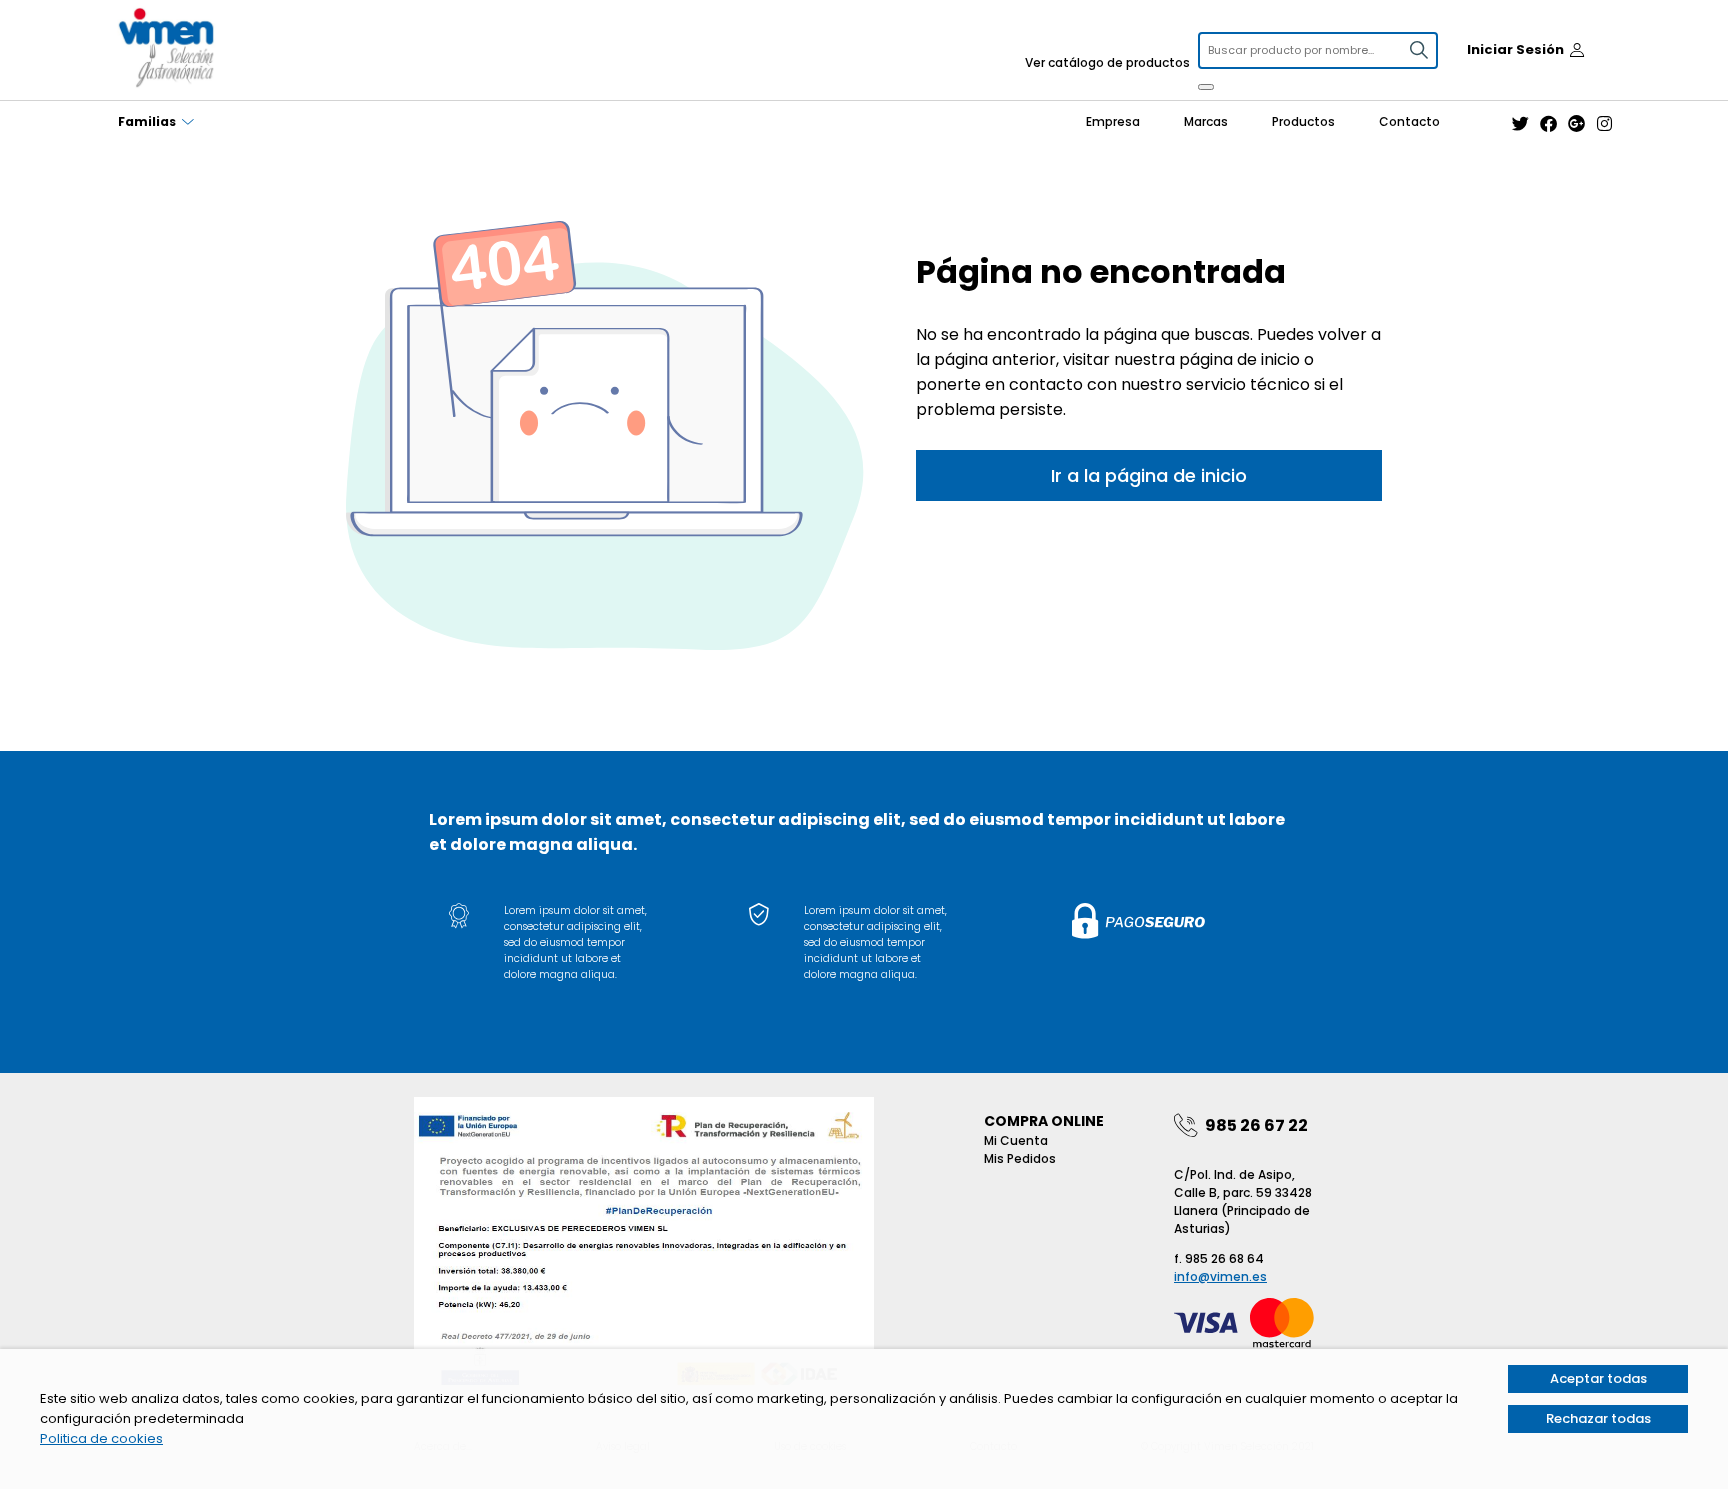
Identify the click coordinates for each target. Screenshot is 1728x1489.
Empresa (1113, 121)
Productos (1303, 121)
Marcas (1206, 121)
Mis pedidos (1020, 1158)
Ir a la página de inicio (1149, 475)
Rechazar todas (1598, 1418)
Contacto (1409, 121)
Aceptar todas (1598, 1378)
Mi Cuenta (1016, 1140)
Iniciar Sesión (1515, 49)
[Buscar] (1206, 87)
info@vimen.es (1220, 1276)
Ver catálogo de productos (1107, 62)
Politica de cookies (101, 1438)
